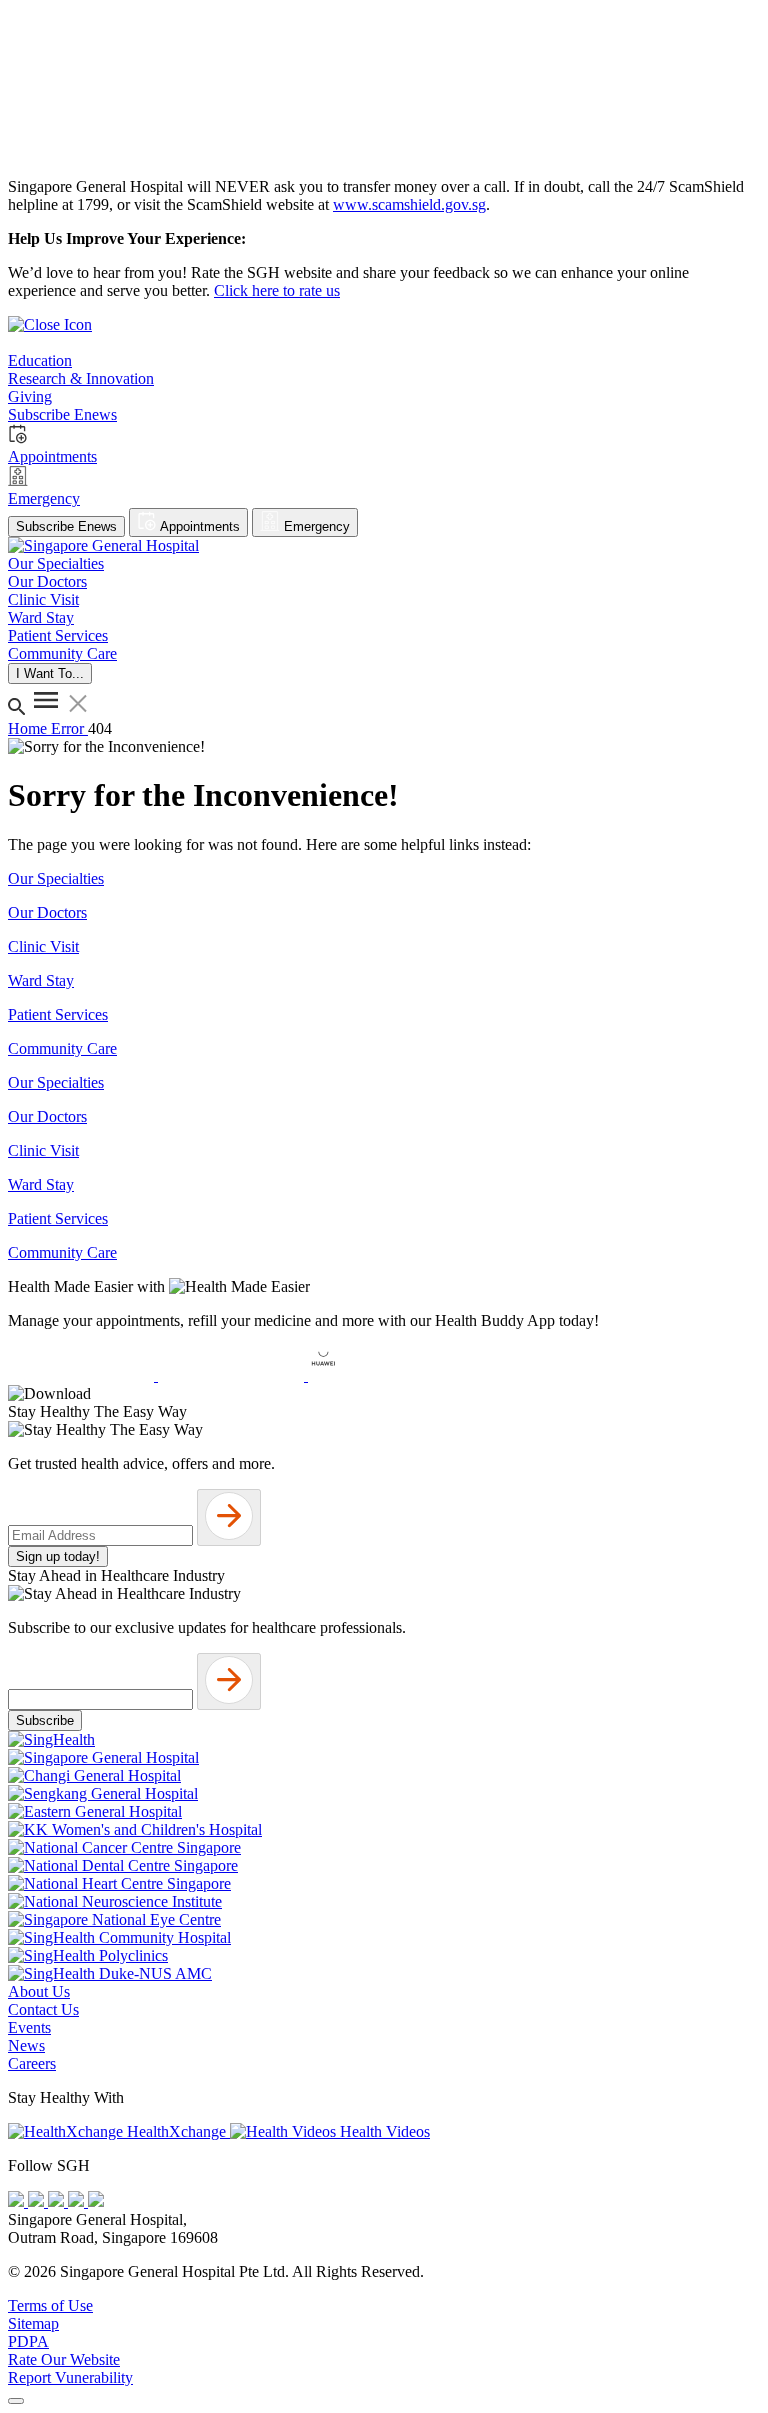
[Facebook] (18, 2201)
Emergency (315, 526)
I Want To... (50, 673)
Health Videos (383, 2131)
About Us (39, 1991)
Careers (32, 2063)
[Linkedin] (96, 2201)
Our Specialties (56, 878)
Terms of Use (50, 2305)
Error (69, 728)
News (26, 2045)
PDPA (28, 2341)
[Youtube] (38, 2201)
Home (29, 728)
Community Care (62, 1048)
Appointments (198, 526)
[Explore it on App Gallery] (381, 1375)
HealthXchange (176, 2131)
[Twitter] (78, 2201)
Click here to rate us (277, 290)
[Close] (16, 2401)
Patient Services (58, 1014)
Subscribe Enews (66, 526)
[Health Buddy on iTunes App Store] (83, 1375)
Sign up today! (58, 1556)
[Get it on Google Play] (233, 1375)
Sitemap (33, 2323)
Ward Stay (41, 980)
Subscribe (45, 1720)
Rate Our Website (64, 2359)
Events (29, 2027)
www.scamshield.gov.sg (409, 204)
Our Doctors (47, 912)
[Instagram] (58, 2201)
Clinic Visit (43, 946)
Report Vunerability (70, 2377)
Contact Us (43, 2009)
